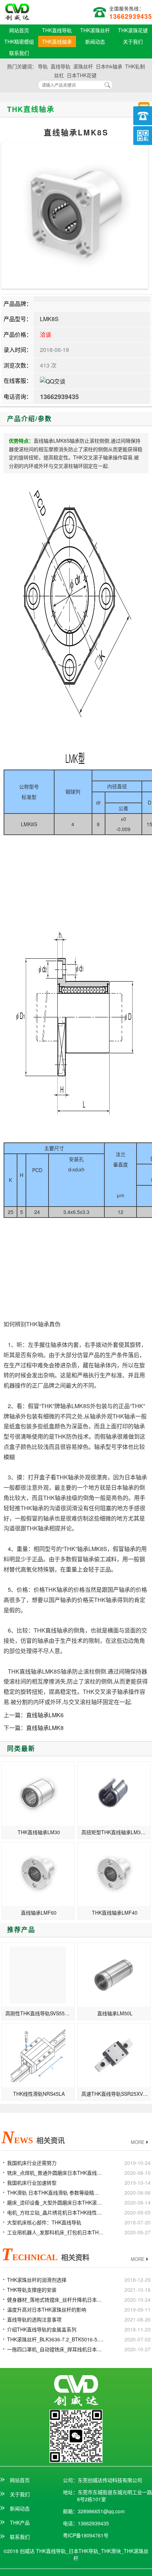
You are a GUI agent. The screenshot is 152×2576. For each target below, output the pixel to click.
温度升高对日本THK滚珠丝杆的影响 (47, 2309)
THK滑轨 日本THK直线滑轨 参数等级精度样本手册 (55, 2193)
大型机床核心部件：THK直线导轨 (44, 2222)
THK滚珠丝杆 (95, 30)
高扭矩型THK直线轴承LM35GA (116, 1832)
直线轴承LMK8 (45, 1728)
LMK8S (49, 319)
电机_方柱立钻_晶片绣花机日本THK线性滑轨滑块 (55, 2212)
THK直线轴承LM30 (39, 1832)
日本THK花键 (82, 75)
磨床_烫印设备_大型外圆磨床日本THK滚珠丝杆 (55, 2202)
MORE (138, 2142)
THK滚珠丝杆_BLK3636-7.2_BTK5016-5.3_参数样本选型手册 (55, 2339)
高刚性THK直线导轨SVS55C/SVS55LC (40, 2013)
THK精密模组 (19, 41)
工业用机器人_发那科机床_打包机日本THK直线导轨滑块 (55, 2232)
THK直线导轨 (57, 30)
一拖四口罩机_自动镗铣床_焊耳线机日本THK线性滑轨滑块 (55, 2349)
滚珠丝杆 (83, 66)
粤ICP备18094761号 (86, 2535)
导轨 (43, 66)
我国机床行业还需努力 (32, 2163)
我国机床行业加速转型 (32, 2183)
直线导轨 (60, 66)
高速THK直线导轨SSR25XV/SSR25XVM (116, 2094)
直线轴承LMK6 (45, 1715)
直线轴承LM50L (115, 2013)
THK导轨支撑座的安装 (32, 2290)
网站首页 (19, 30)
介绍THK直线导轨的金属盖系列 (42, 2329)
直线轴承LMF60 (39, 1913)
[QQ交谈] (53, 380)
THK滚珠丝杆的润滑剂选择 (37, 2280)
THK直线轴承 (57, 41)
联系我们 (19, 53)
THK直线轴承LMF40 (115, 1913)
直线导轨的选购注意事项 (34, 2319)
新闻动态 (95, 41)
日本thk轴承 (109, 66)
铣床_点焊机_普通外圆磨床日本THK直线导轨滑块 (55, 2173)
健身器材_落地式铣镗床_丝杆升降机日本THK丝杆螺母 (55, 2300)
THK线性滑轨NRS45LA (39, 2094)
